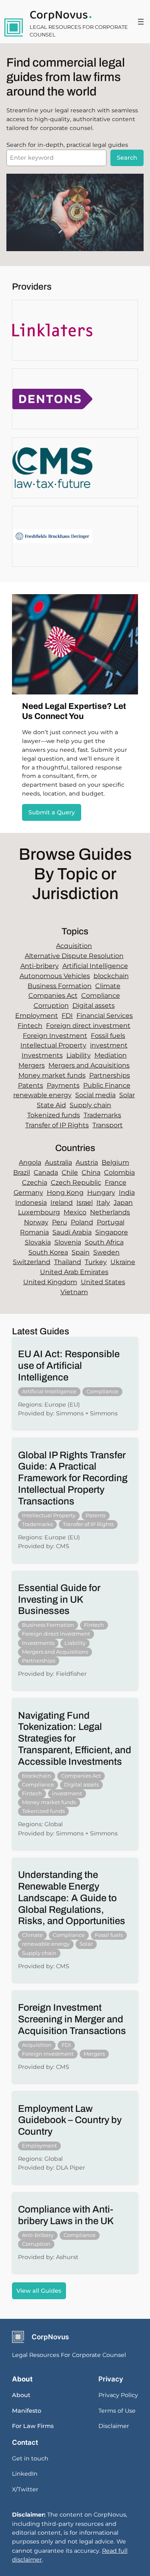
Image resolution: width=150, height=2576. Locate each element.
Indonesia (31, 1203)
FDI (67, 1016)
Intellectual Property (53, 1045)
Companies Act (53, 996)
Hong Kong (65, 1193)
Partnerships (110, 1075)
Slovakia (38, 1242)
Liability (79, 1055)
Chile (70, 1172)
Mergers (32, 1065)
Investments (42, 1055)
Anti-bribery (40, 966)
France (116, 1182)
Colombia (119, 1172)
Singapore (112, 1232)
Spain (81, 1252)
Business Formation (60, 986)
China (91, 1172)
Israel (85, 1203)
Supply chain (90, 1105)
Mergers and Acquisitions (89, 1065)
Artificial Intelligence (95, 966)
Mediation (111, 1055)
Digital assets (94, 1006)
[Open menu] (141, 22)
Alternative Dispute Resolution (74, 956)
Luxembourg (39, 1212)
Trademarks (102, 1115)
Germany (28, 1193)
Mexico (75, 1212)
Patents (31, 1085)
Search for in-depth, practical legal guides (67, 145)
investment (109, 1045)
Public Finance (107, 1085)
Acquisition (74, 946)
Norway (36, 1222)
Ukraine (123, 1262)
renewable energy (42, 1095)
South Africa (104, 1242)
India (127, 1193)
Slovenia (68, 1242)
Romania (34, 1232)
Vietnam (74, 1292)
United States (103, 1282)
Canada (46, 1172)
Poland (82, 1222)
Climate (108, 986)
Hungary (101, 1193)
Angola (30, 1162)
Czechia (35, 1182)
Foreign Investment (55, 1036)
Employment (37, 1016)
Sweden (106, 1252)
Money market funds (52, 1075)
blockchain (111, 976)
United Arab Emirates (74, 1272)
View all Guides (39, 2291)
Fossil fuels (108, 1036)
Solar (127, 1095)
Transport (108, 1125)
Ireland (62, 1203)
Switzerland (32, 1262)
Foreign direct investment (88, 1026)
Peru (60, 1222)
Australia (58, 1162)
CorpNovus (59, 15)
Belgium (115, 1162)
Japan (123, 1203)
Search (127, 158)
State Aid (51, 1105)
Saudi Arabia (72, 1232)
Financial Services (105, 1016)
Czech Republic (76, 1182)
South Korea (48, 1252)
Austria (87, 1162)
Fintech (30, 1026)
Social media (95, 1095)
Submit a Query (52, 812)
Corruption (51, 1006)
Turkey (96, 1262)
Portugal (111, 1222)
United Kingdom (50, 1282)
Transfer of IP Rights (57, 1125)
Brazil (22, 1172)
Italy (103, 1203)
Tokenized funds (54, 1115)
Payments (63, 1085)
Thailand (68, 1262)
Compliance (101, 996)
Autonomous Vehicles (55, 976)
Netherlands (110, 1212)
